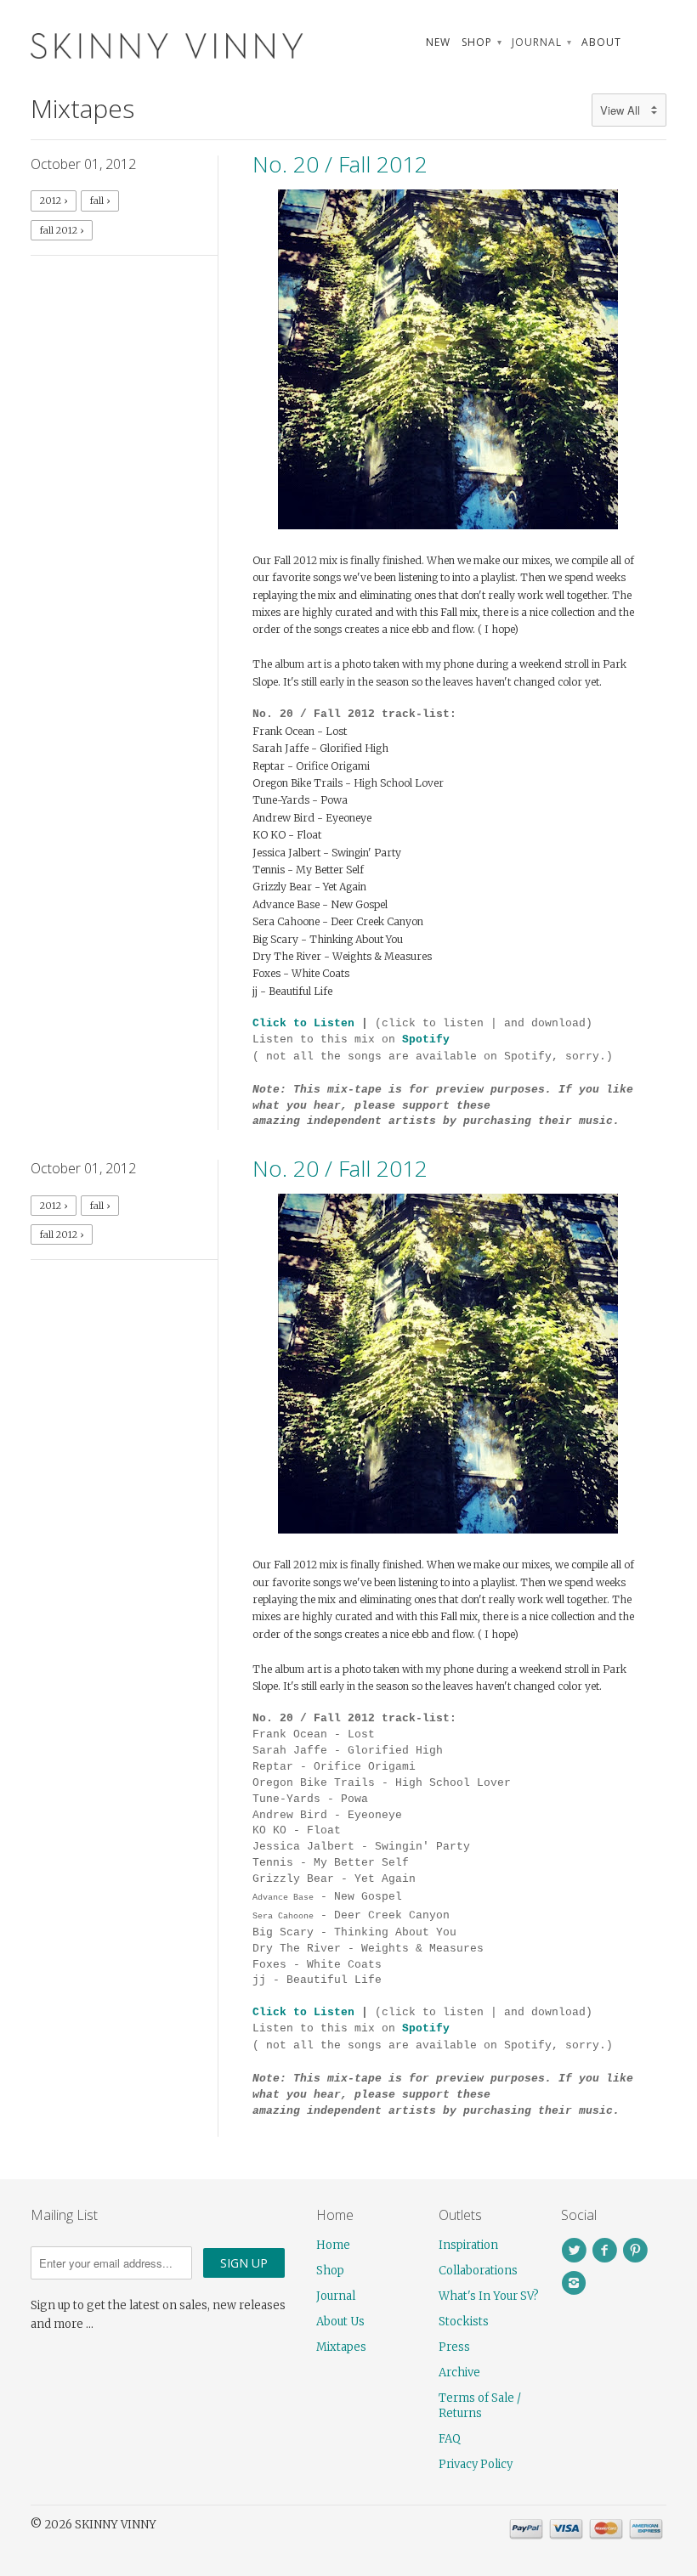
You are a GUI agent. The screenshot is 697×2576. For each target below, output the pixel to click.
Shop (481, 42)
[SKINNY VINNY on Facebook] (607, 2251)
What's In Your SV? (489, 2296)
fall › (100, 201)
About (601, 42)
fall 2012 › (62, 230)
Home (333, 2245)
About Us (340, 2322)
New (438, 42)
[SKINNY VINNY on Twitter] (576, 2251)
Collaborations (478, 2271)
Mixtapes (82, 108)
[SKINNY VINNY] (131, 44)
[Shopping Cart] (649, 42)
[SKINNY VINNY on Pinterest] (637, 2251)
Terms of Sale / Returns (480, 2406)
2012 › (54, 201)
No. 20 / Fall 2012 (340, 164)
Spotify (426, 1039)
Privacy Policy (476, 2464)
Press (454, 2347)
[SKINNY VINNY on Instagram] (576, 2283)
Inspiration (468, 2245)
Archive (459, 2373)
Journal (541, 42)
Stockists (464, 2322)
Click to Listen (303, 1023)
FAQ (450, 2439)
